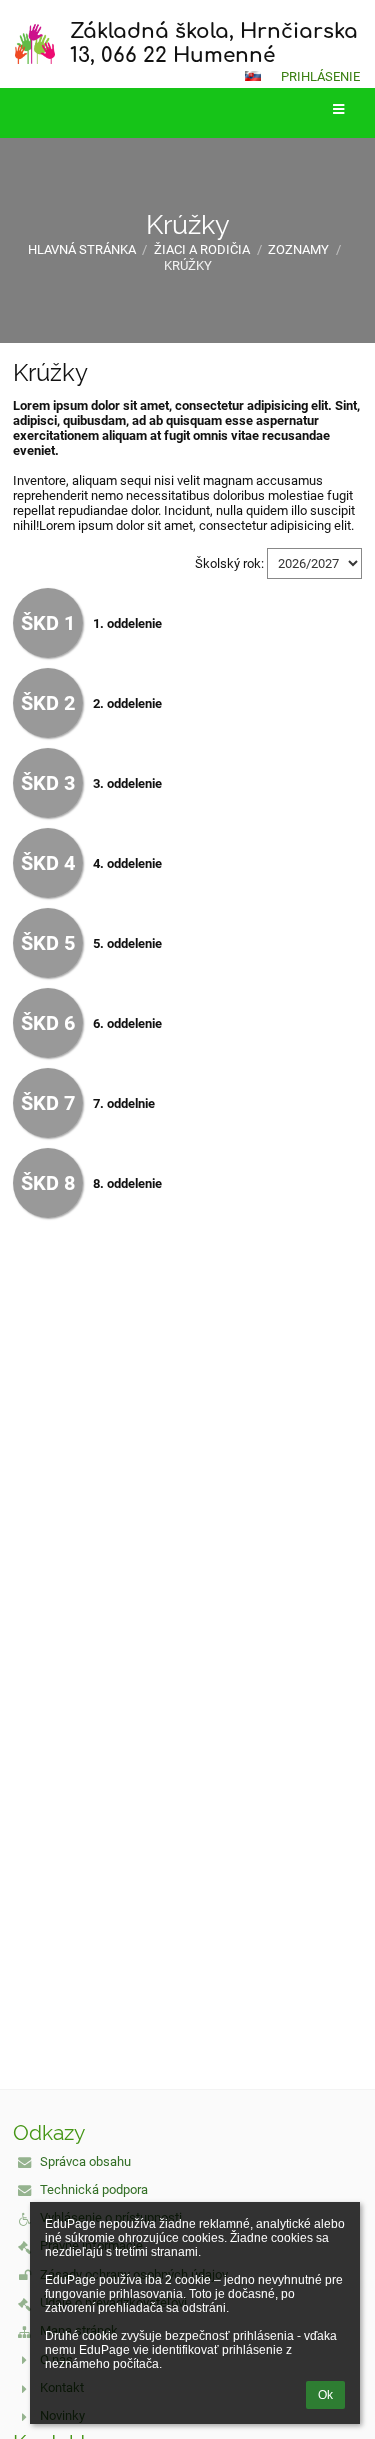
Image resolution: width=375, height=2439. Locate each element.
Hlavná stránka (82, 249)
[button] (253, 76)
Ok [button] (325, 2395)
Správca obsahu (85, 2161)
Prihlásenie (320, 76)
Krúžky (188, 265)
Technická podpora (94, 2189)
